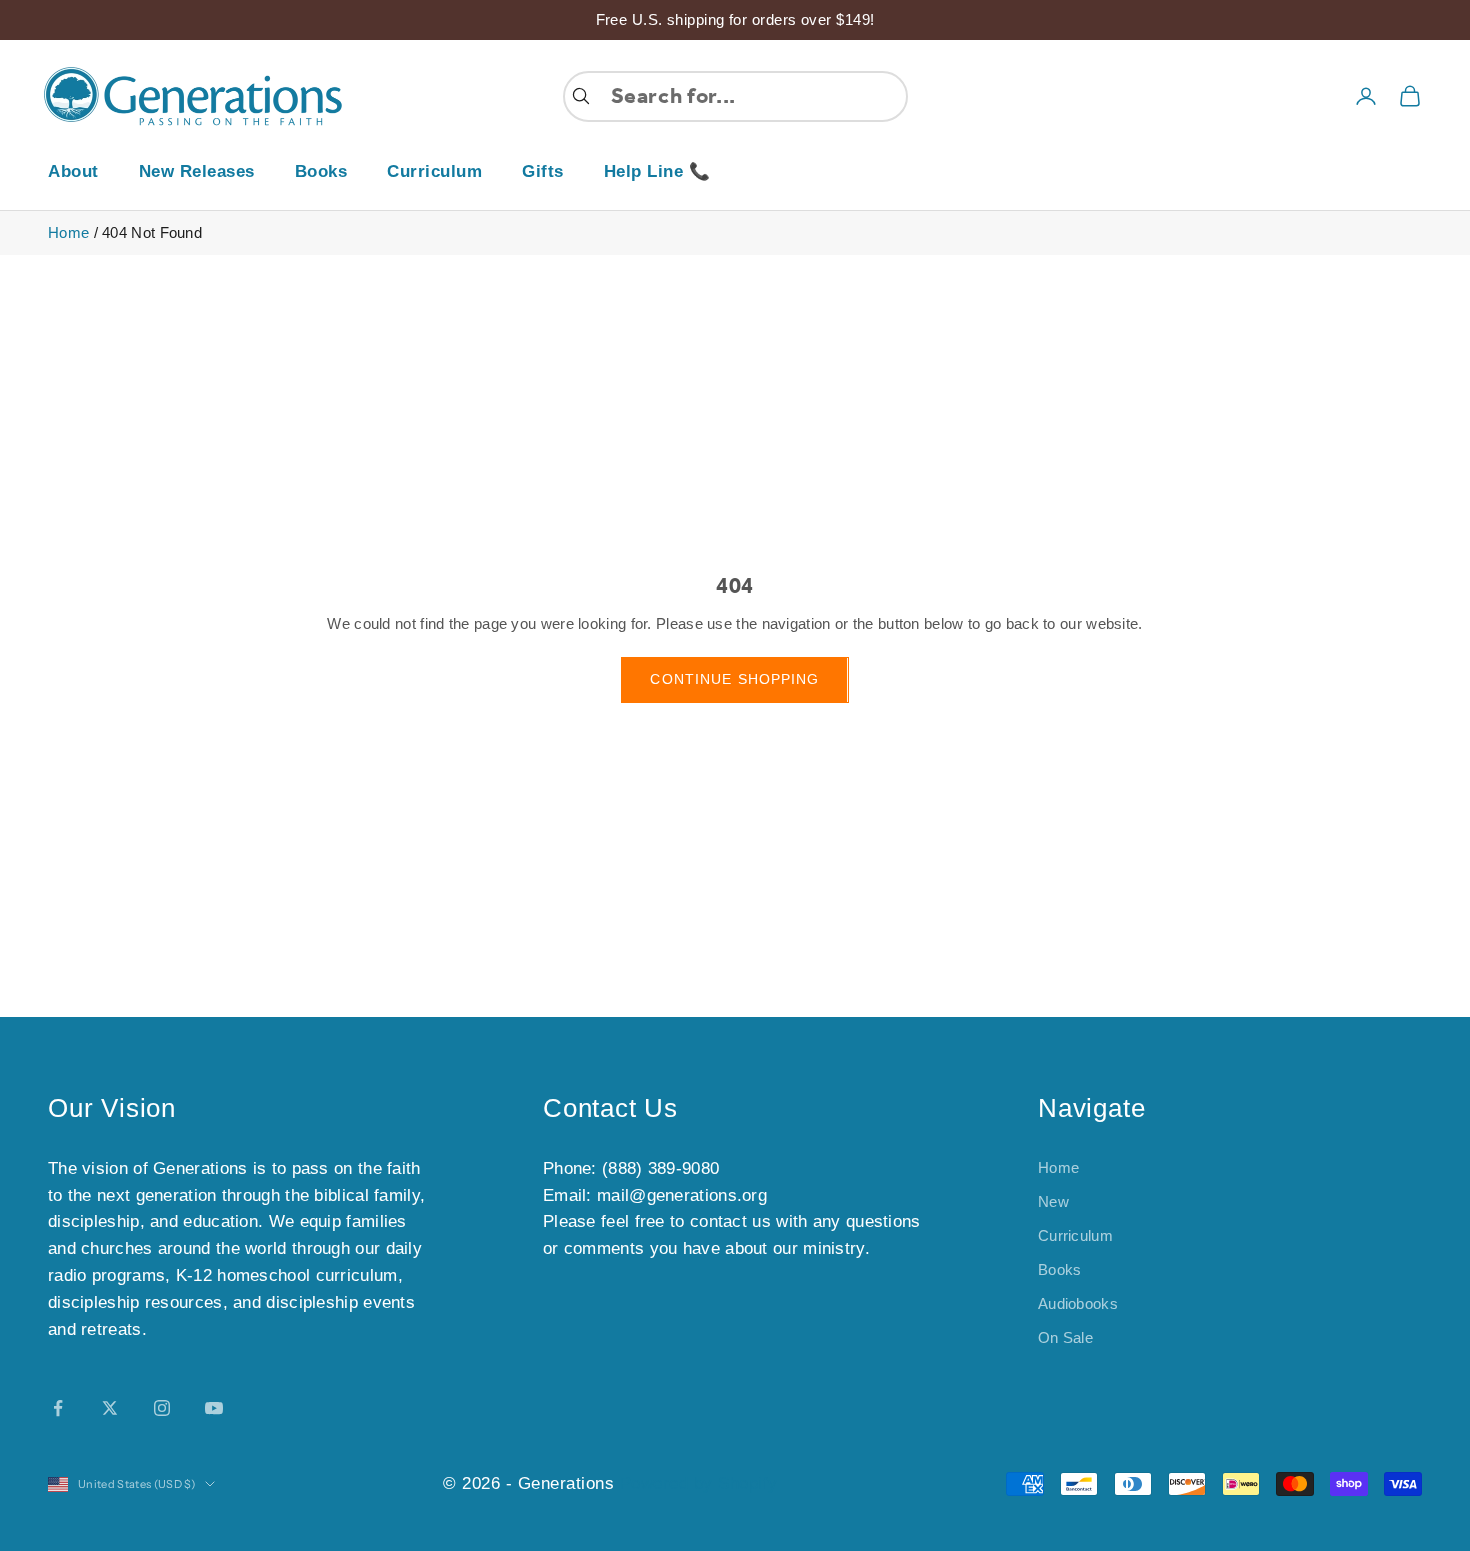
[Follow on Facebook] (58, 1408)
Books (321, 171)
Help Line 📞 (657, 171)
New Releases (197, 171)
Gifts (543, 171)
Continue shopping (734, 679)
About (73, 171)
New (1053, 1201)
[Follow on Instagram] (162, 1408)
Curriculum (434, 171)
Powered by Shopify (699, 1483)
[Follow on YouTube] (214, 1408)
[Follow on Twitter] (110, 1408)
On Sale (1065, 1337)
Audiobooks (1078, 1303)
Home (68, 232)
